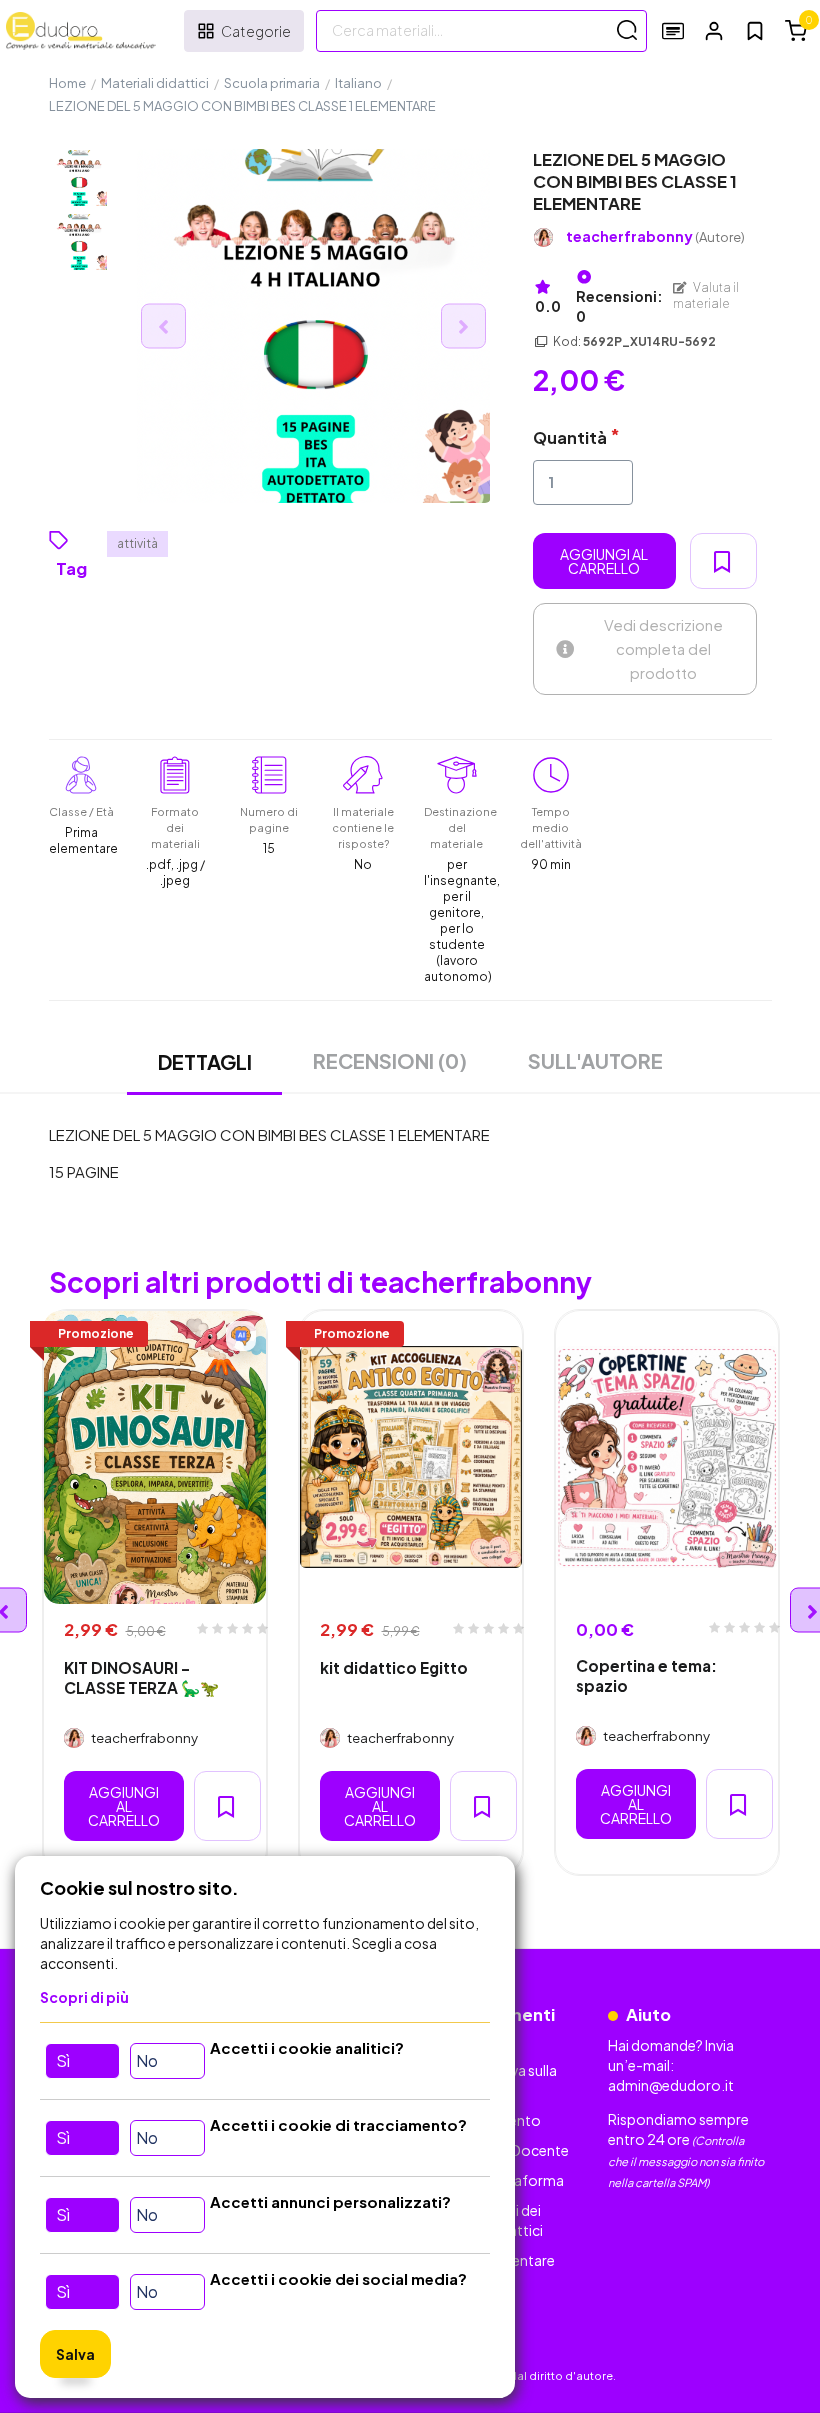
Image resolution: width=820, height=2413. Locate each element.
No (147, 2060)
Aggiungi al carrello (604, 561)
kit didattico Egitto (394, 1667)
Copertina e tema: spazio (646, 1675)
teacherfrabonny (655, 236)
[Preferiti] (755, 31)
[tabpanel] (155, 1592)
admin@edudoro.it (671, 2085)
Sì (63, 2060)
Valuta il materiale (706, 295)
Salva (75, 2354)
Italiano (358, 83)
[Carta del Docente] (673, 30)
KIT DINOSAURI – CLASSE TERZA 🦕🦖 (141, 1677)
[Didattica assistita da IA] (241, 1336)
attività (137, 543)
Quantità (570, 437)
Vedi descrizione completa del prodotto (663, 648)
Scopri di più (84, 1997)
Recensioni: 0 (619, 306)
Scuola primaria (272, 83)
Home (67, 83)
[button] (714, 30)
